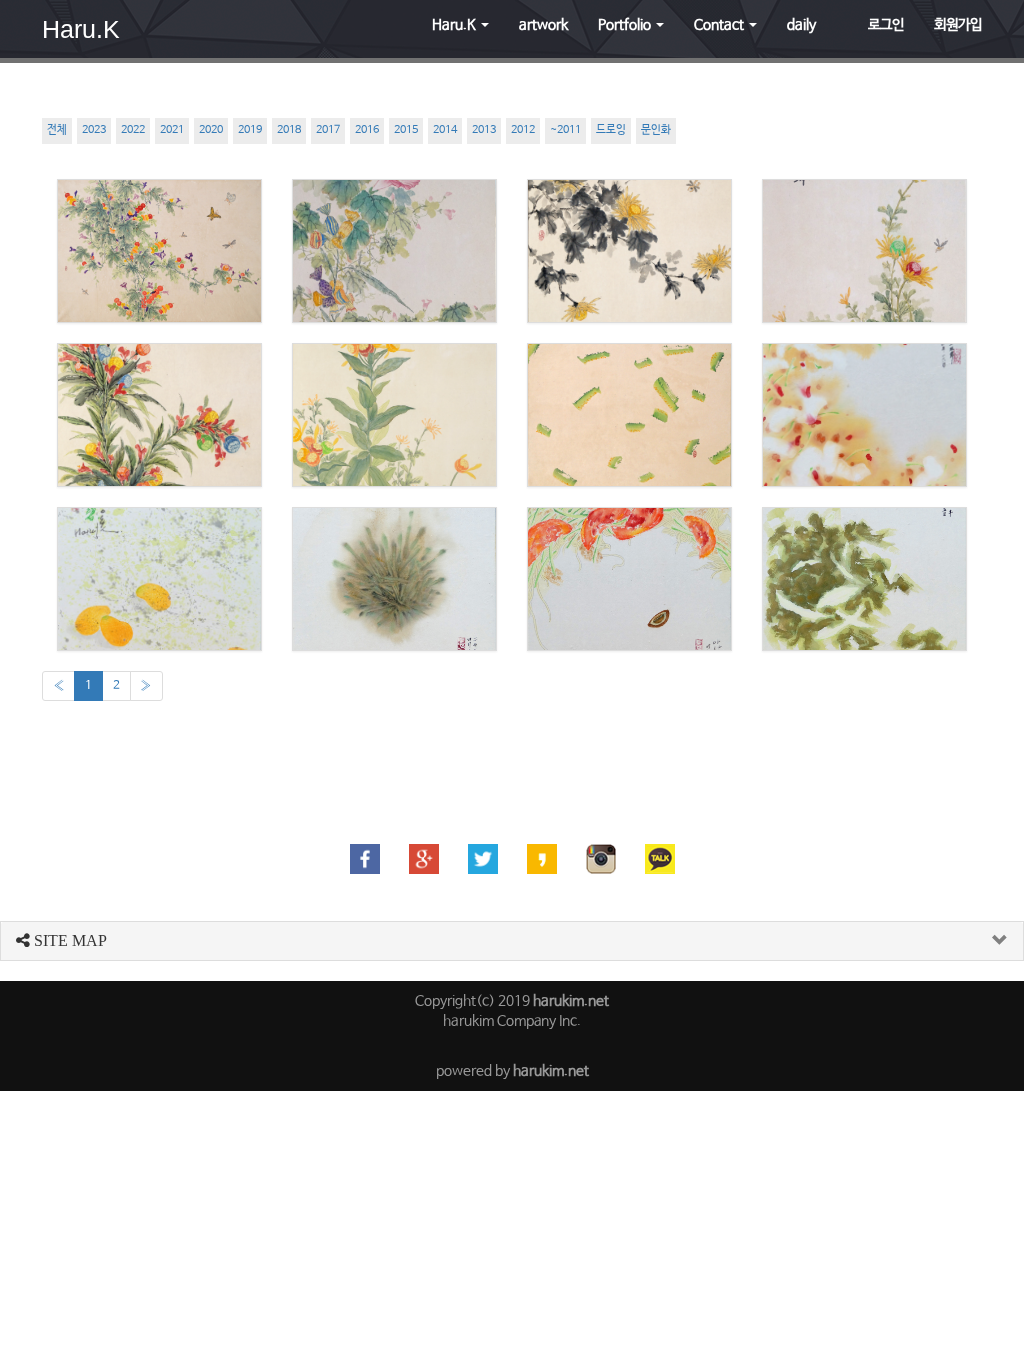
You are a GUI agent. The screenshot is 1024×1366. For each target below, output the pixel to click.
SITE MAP (68, 940)
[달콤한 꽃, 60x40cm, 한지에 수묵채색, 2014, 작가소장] (394, 415)
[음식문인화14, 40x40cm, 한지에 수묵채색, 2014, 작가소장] (159, 579)
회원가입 (958, 25)
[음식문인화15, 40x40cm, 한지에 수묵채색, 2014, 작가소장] (864, 415)
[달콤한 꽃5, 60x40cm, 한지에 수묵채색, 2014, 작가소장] (394, 251)
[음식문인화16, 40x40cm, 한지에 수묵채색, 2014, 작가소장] (629, 415)
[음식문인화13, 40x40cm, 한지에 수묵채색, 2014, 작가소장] (394, 579)
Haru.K (81, 29)
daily (801, 25)
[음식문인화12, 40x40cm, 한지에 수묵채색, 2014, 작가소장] (629, 579)
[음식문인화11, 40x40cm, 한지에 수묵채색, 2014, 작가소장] (864, 579)
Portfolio (626, 25)
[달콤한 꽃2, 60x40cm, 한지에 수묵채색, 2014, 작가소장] (159, 415)
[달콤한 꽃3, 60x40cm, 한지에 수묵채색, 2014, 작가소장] (864, 251)
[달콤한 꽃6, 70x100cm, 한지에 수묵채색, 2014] (159, 251)
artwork (543, 25)
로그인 (886, 25)
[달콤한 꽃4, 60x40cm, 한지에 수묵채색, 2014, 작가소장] (629, 251)
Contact (720, 25)
